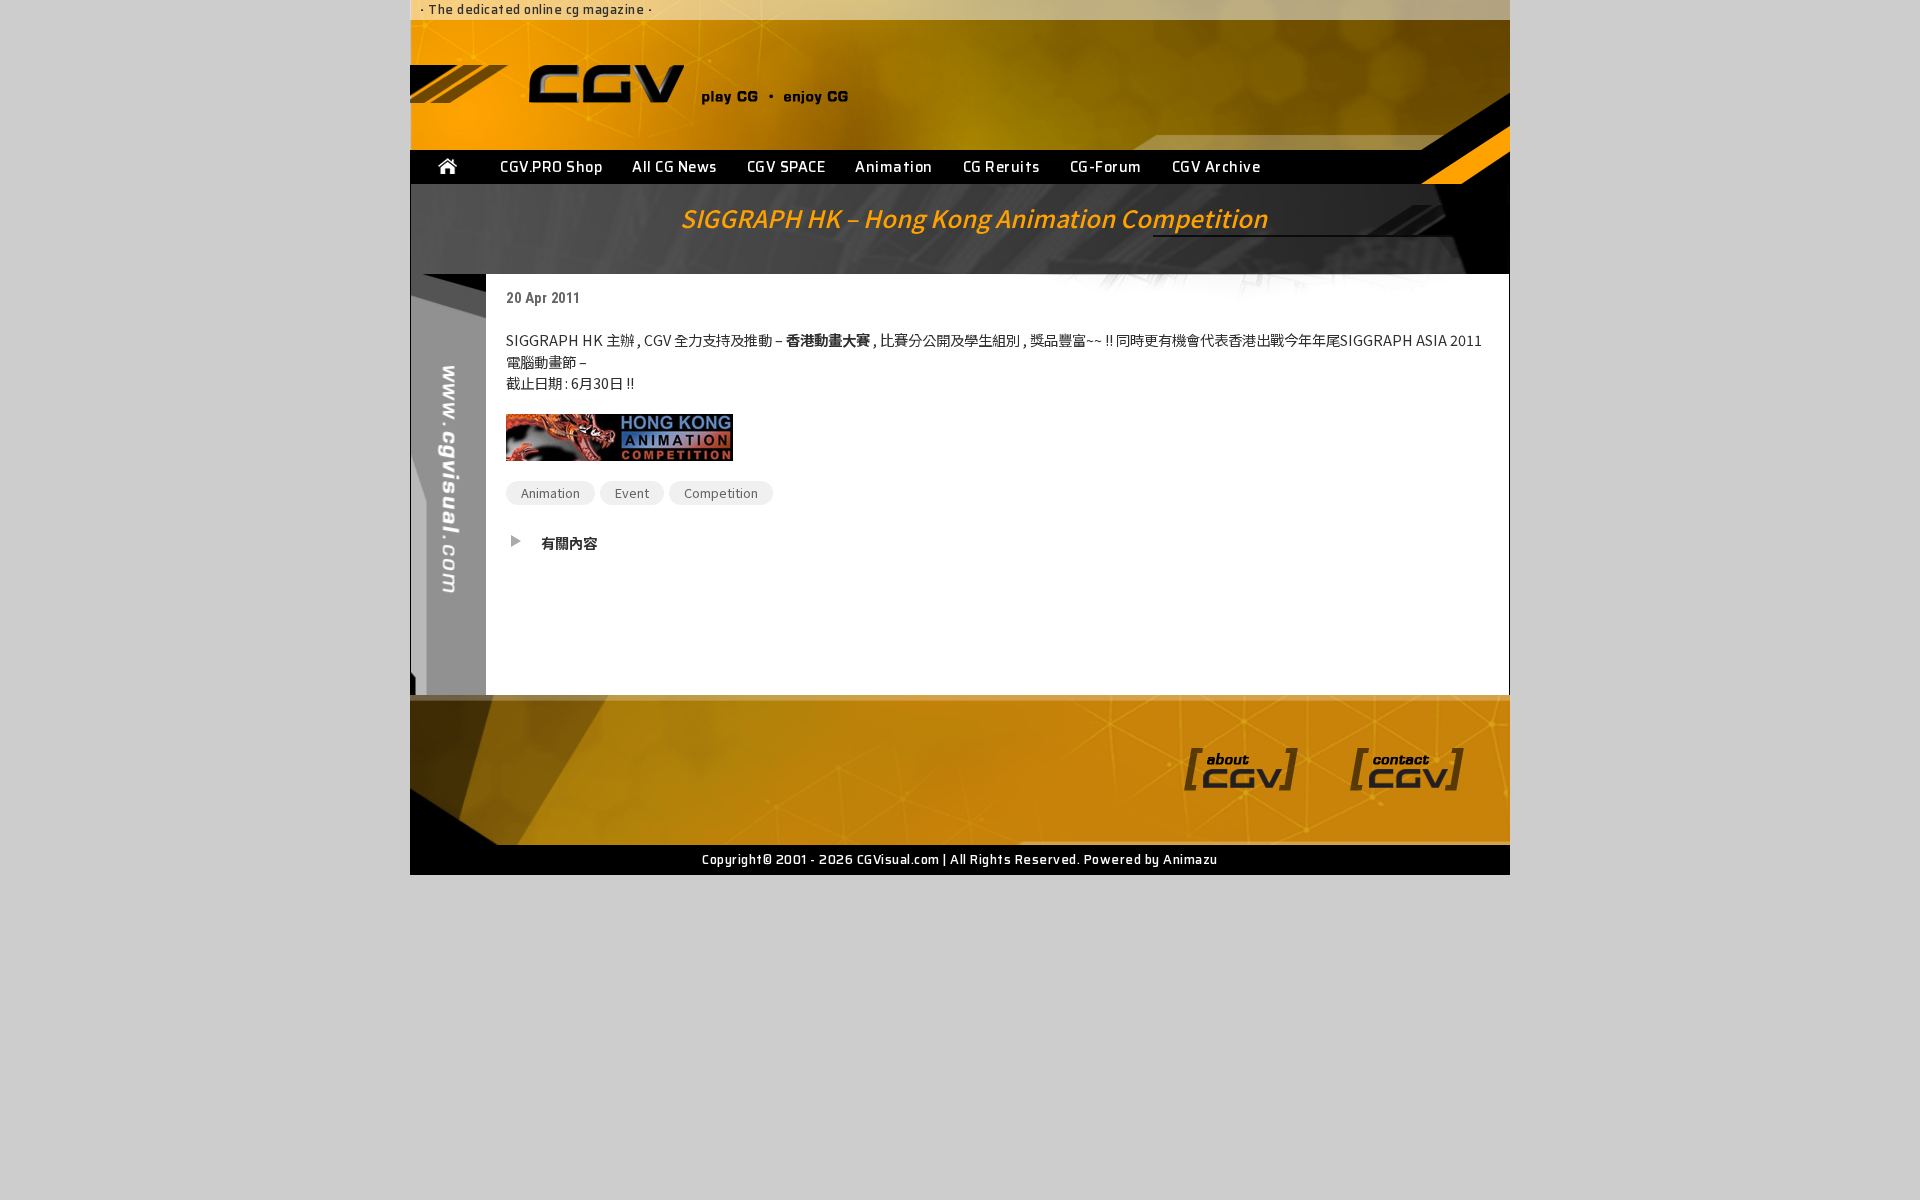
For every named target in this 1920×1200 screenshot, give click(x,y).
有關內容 (569, 542)
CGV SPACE (786, 167)
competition (721, 492)
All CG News (674, 167)
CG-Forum (1106, 167)
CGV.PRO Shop (551, 167)
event (632, 492)
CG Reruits (1001, 167)
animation (550, 492)
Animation (894, 167)
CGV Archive (1216, 167)
